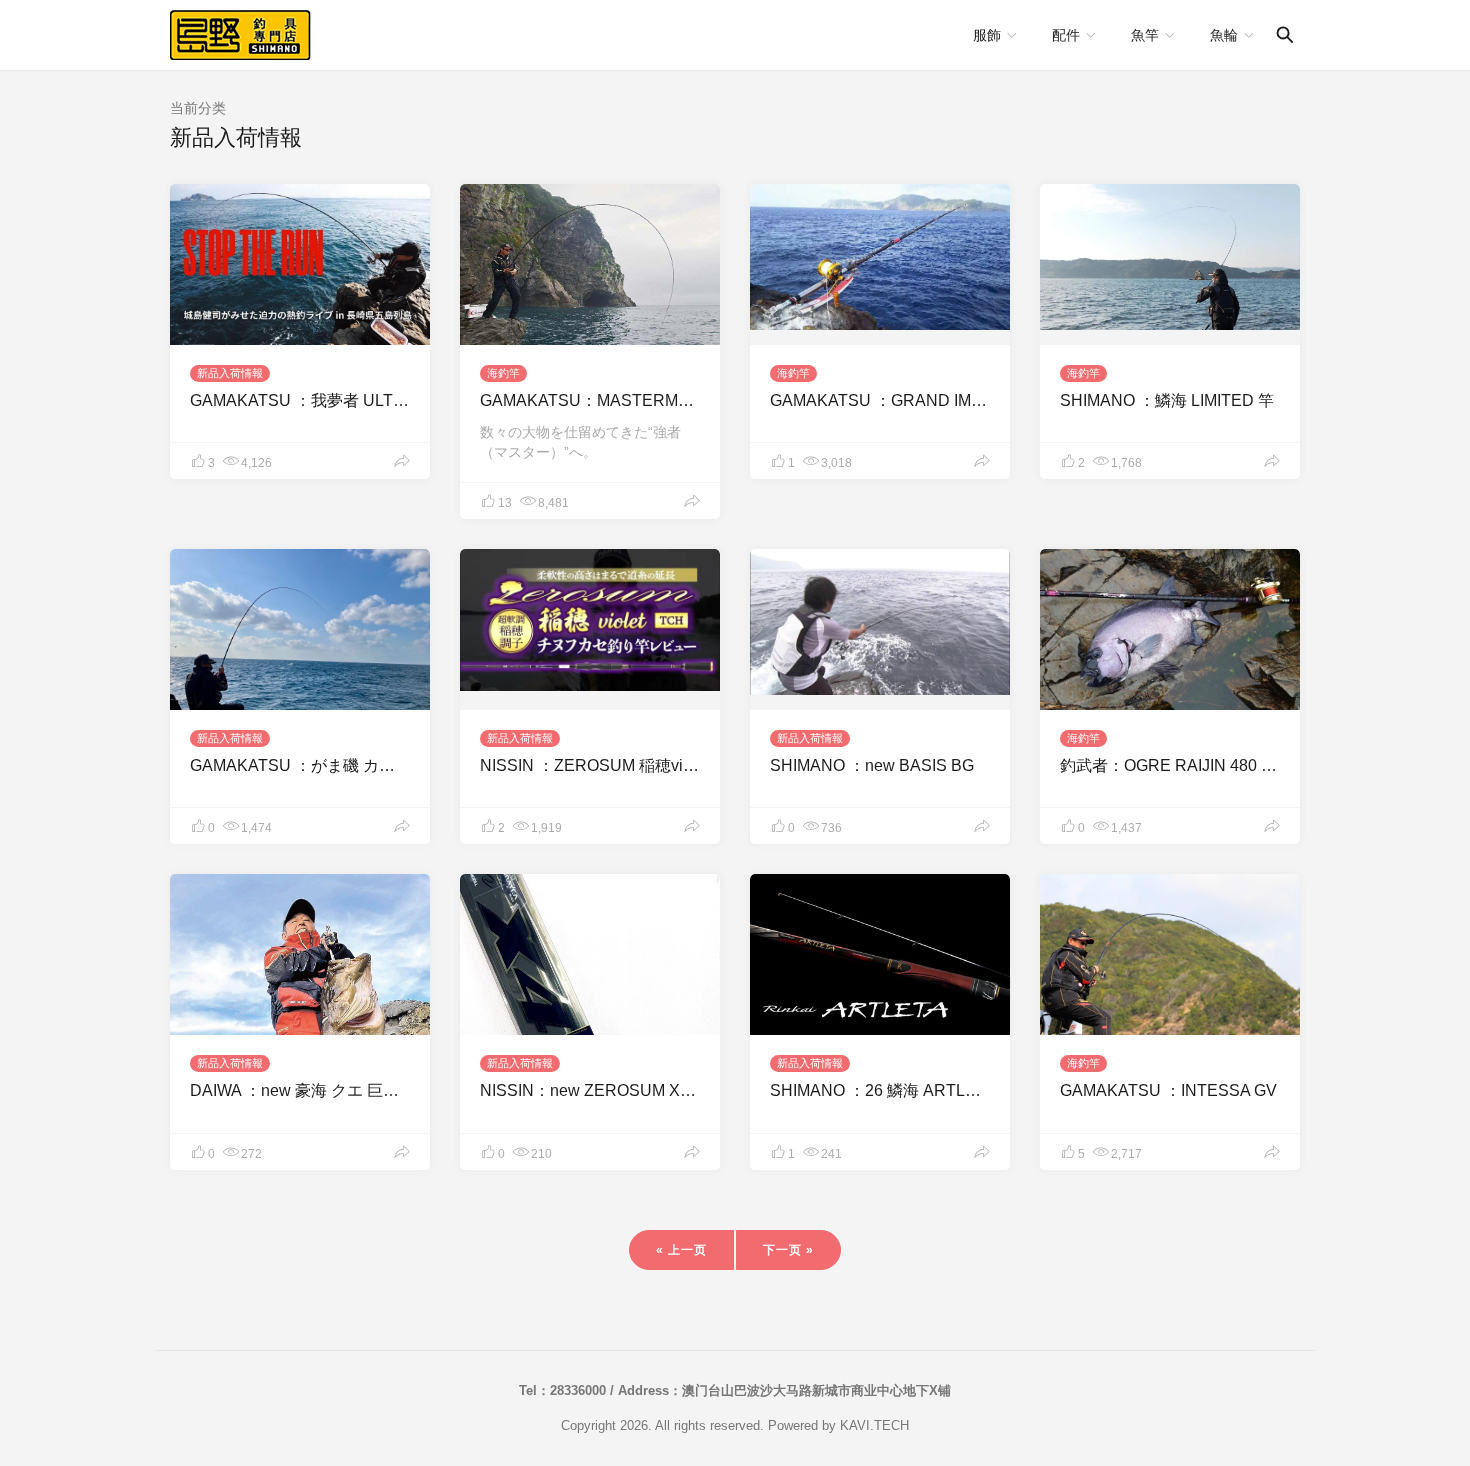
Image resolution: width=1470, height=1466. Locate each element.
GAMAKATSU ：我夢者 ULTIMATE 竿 (325, 400)
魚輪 (1224, 35)
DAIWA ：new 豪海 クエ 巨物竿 (302, 1090)
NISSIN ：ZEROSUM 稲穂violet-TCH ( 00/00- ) (647, 765)
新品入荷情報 (230, 373)
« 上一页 (681, 1250)
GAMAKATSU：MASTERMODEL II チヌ (624, 400)
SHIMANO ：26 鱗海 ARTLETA (883, 1090)
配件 (1066, 35)
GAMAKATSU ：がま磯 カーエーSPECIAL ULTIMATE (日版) (406, 765)
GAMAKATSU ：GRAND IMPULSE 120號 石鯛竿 (947, 400)
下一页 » (788, 1250)
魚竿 (1145, 35)
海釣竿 (503, 373)
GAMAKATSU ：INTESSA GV (1168, 1090)
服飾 (987, 35)
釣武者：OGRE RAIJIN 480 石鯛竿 (1184, 765)
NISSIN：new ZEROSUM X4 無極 (602, 1090)
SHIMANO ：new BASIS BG (872, 765)
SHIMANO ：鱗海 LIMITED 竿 (1167, 400)
